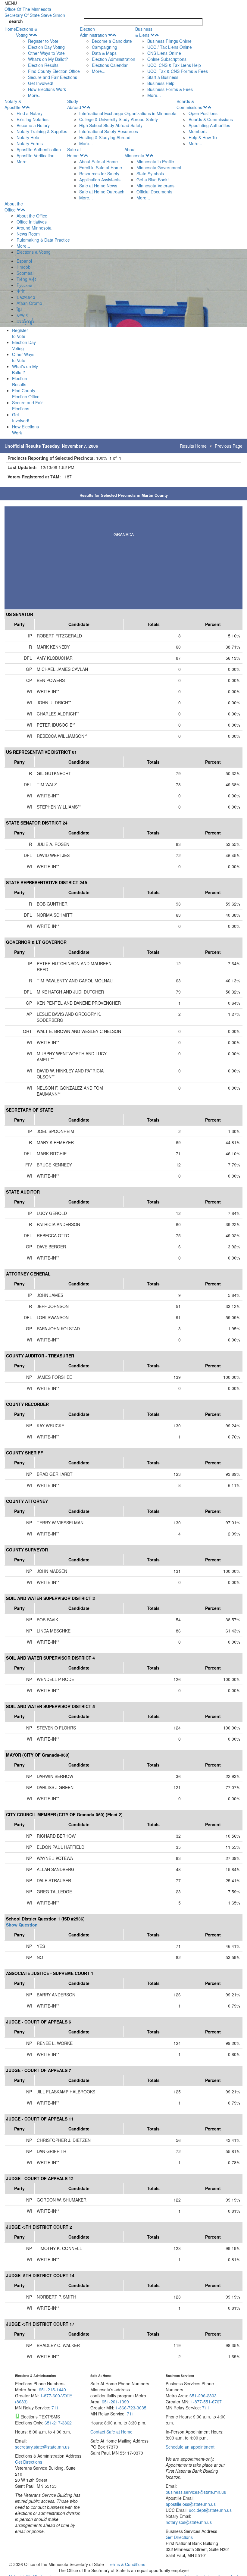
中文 (21, 291)
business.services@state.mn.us (196, 2492)
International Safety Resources (109, 131)
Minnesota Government (159, 167)
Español (24, 261)
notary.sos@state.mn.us (189, 2522)
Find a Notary (30, 113)
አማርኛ (23, 315)
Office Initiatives (32, 222)
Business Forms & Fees (170, 89)
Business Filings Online (169, 41)
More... (35, 95)
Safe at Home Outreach (102, 192)
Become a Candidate (112, 41)
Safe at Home (74, 152)
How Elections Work (47, 89)
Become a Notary (33, 125)
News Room (28, 234)
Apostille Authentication (39, 149)
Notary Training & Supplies (42, 131)
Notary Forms (30, 143)
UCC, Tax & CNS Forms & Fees (178, 71)
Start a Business (163, 77)
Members (198, 131)
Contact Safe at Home (111, 2432)
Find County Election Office (54, 71)
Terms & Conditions (127, 2564)
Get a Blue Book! (153, 180)
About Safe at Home (98, 161)
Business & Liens (144, 32)
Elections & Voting (27, 32)
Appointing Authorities (209, 125)
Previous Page (229, 446)
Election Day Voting (46, 47)
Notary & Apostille (13, 104)
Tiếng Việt (26, 279)
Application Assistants (100, 180)
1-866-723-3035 (131, 2408)
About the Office (14, 207)
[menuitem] (48, 62)
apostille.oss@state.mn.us (191, 2504)
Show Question (22, 1925)
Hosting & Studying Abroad (105, 137)
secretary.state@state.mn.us (42, 2447)
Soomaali (25, 273)
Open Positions (203, 113)
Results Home (193, 446)
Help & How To (203, 137)
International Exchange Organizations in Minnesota (128, 113)
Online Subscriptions (167, 59)
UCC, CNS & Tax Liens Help (174, 65)
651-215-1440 (52, 2390)
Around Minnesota (34, 228)
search (16, 21)
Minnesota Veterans (155, 186)
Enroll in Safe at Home (101, 167)
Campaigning (105, 47)
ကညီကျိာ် (25, 321)
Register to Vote (43, 41)
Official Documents (154, 192)
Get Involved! (41, 83)
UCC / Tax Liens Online (170, 47)
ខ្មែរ (19, 309)
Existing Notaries (33, 119)
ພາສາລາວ (26, 297)
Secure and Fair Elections (53, 77)
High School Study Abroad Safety (111, 125)
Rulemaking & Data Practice (43, 240)
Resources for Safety (99, 174)
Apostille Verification (36, 155)
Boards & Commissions (189, 104)
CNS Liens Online (164, 53)
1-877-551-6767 (206, 2402)
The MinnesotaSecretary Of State (35, 12)
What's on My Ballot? (48, 59)
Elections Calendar (110, 65)
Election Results (43, 65)
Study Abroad (74, 104)
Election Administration (93, 32)
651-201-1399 (115, 2402)
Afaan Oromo (29, 303)
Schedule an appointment (190, 2447)
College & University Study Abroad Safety (119, 119)
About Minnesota (134, 152)
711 (55, 2408)
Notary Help (28, 137)
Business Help (161, 83)
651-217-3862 (58, 2423)
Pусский (24, 285)
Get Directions (29, 2462)
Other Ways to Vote (46, 53)
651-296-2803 (203, 2396)
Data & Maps (104, 53)
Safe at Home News (98, 186)
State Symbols (150, 174)
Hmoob (23, 267)
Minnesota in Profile (155, 161)
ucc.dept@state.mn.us (210, 2510)
